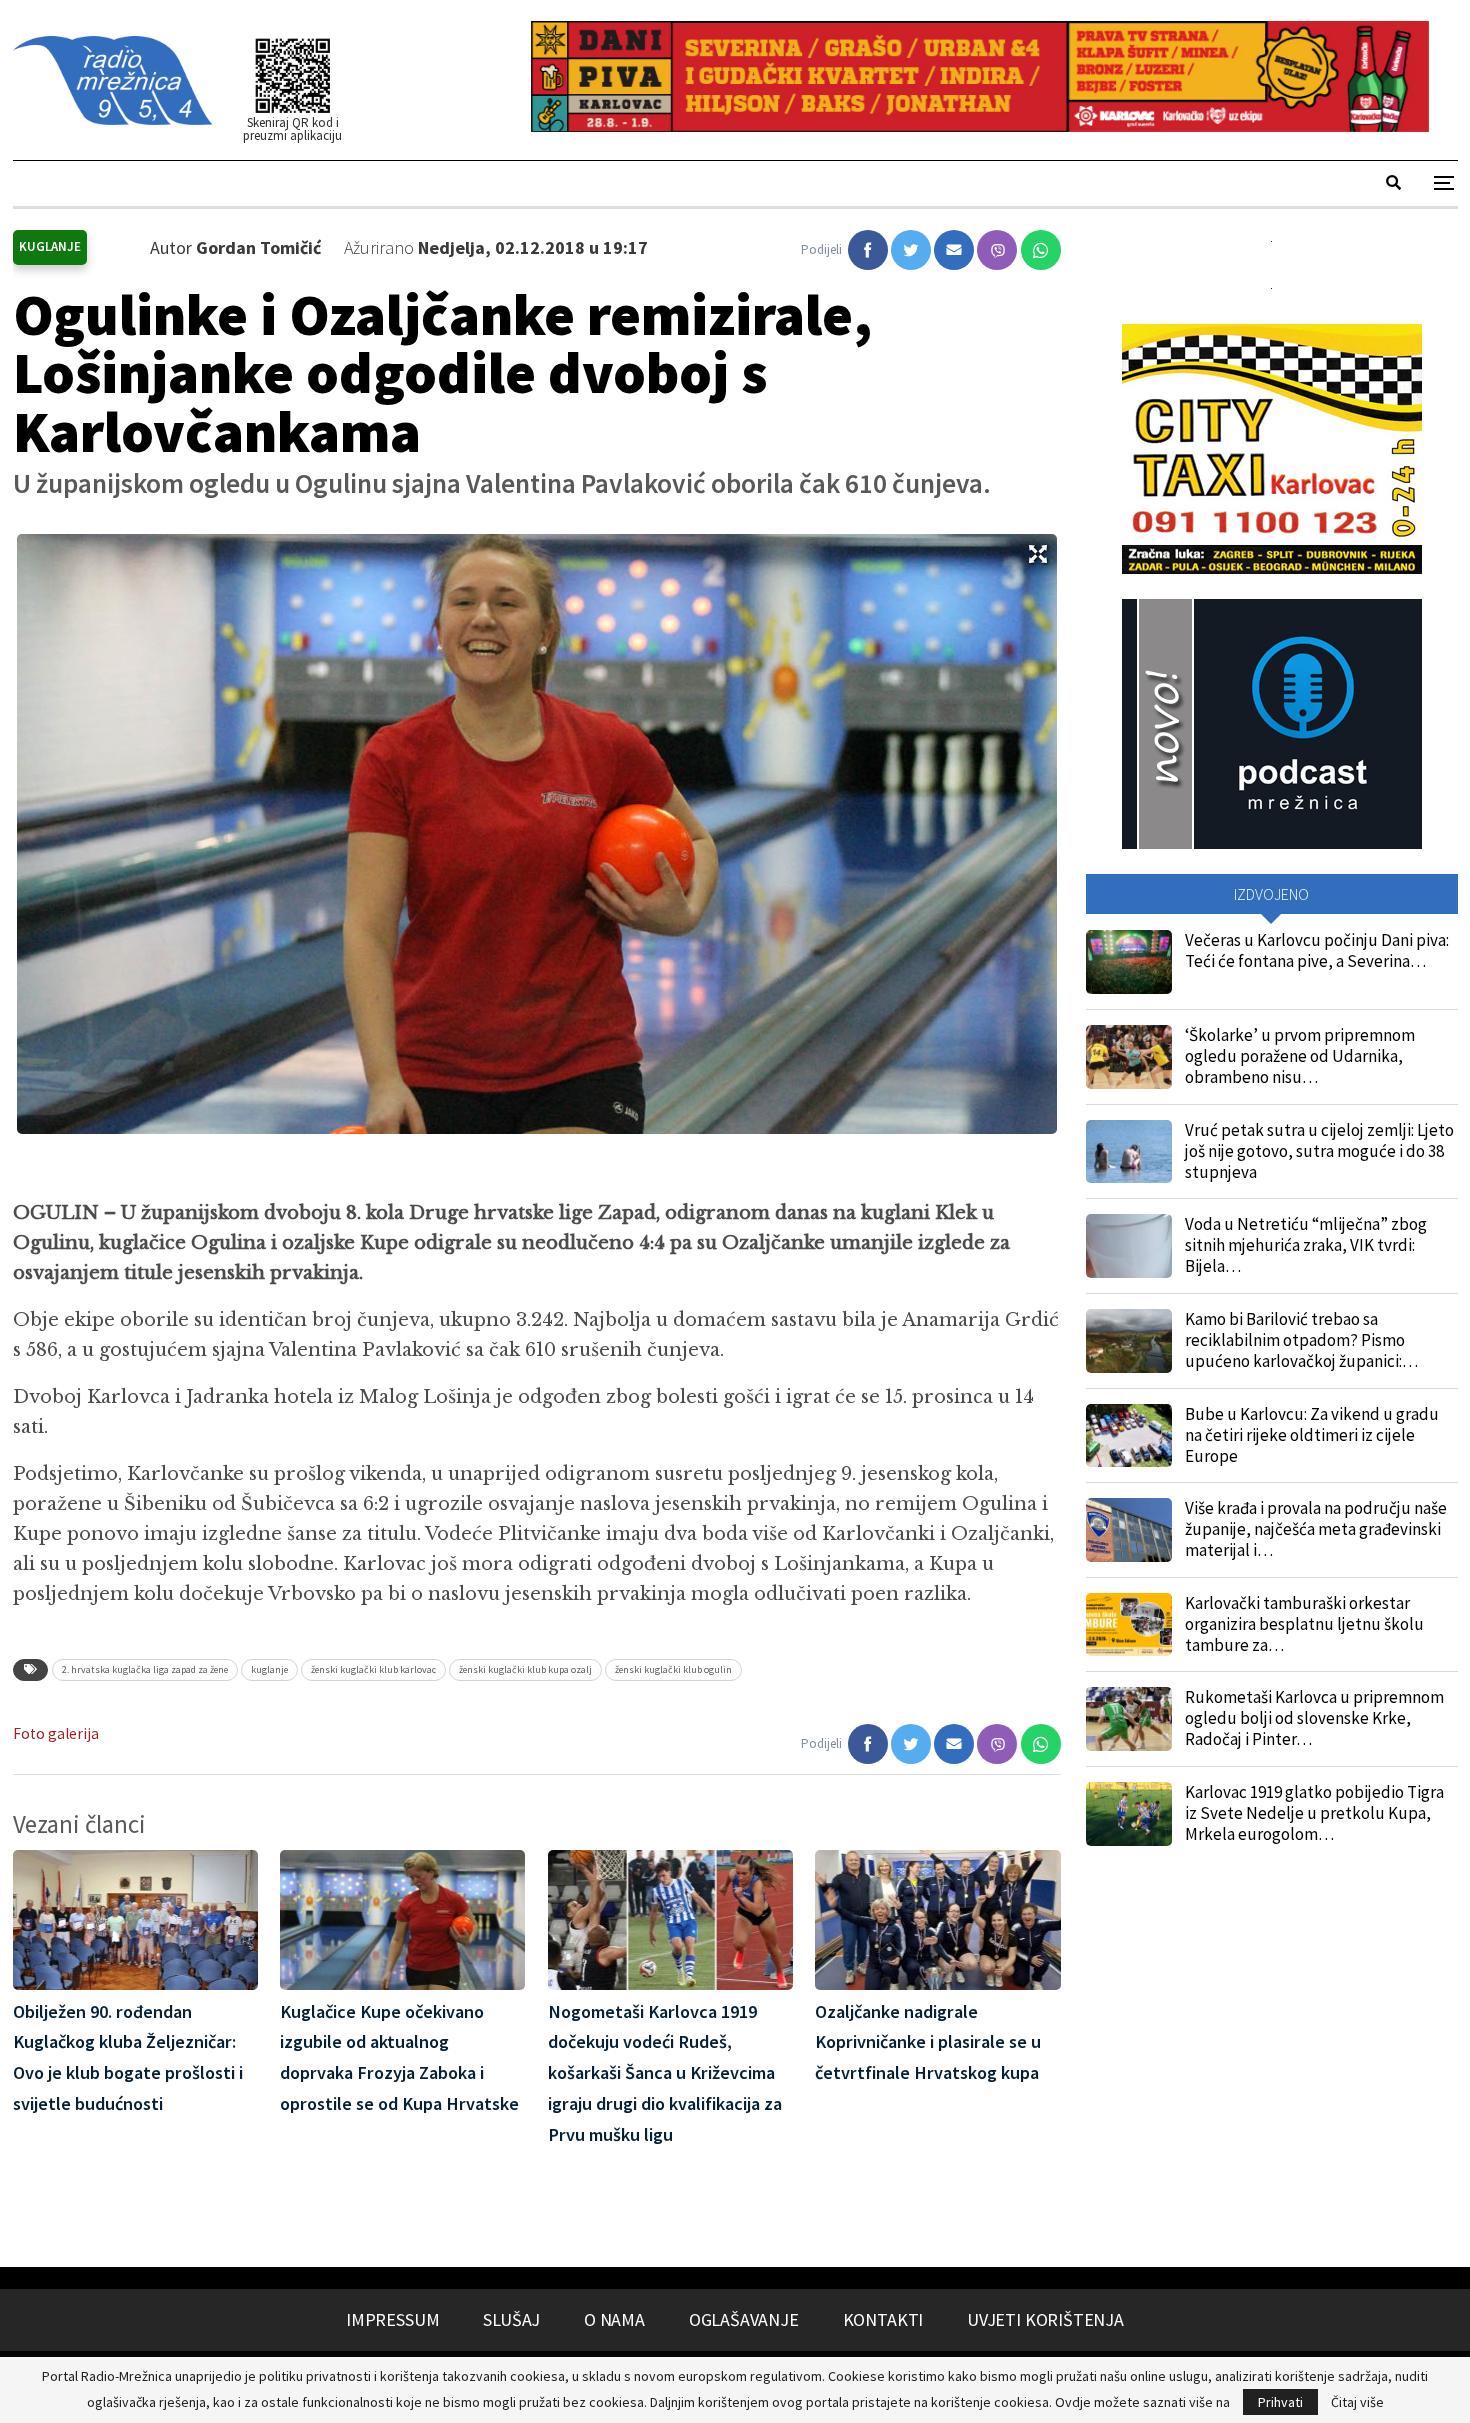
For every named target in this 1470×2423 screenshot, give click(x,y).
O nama (614, 2319)
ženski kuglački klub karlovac (373, 1669)
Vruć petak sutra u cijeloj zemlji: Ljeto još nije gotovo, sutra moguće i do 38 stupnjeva (1319, 1151)
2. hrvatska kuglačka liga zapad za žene (145, 1669)
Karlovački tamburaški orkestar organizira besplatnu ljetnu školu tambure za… (1304, 1624)
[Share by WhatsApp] (1041, 250)
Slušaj (511, 2319)
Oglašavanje (744, 2319)
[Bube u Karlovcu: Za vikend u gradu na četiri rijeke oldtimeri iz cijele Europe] (1129, 1436)
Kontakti (883, 2319)
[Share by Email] (954, 250)
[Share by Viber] (997, 250)
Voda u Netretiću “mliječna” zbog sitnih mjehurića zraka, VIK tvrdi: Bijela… (1306, 1245)
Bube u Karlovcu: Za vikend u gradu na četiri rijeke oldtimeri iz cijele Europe (1312, 1435)
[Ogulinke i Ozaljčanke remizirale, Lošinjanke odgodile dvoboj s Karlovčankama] (868, 250)
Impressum (392, 2319)
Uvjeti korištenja (1045, 2319)
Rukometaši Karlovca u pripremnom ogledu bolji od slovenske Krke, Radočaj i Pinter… (1314, 1718)
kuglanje (269, 1669)
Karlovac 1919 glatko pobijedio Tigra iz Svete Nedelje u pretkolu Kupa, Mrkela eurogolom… (1314, 1813)
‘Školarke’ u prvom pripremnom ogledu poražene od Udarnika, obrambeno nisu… (1300, 1056)
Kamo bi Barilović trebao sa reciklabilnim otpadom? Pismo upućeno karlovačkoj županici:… (1301, 1340)
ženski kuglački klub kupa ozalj (525, 1669)
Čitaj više (1357, 2402)
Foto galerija (56, 1733)
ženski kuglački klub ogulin (673, 1669)
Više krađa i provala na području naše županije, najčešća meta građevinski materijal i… (1316, 1529)
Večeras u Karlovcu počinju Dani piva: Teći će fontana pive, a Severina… (1317, 950)
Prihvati (1280, 2402)
